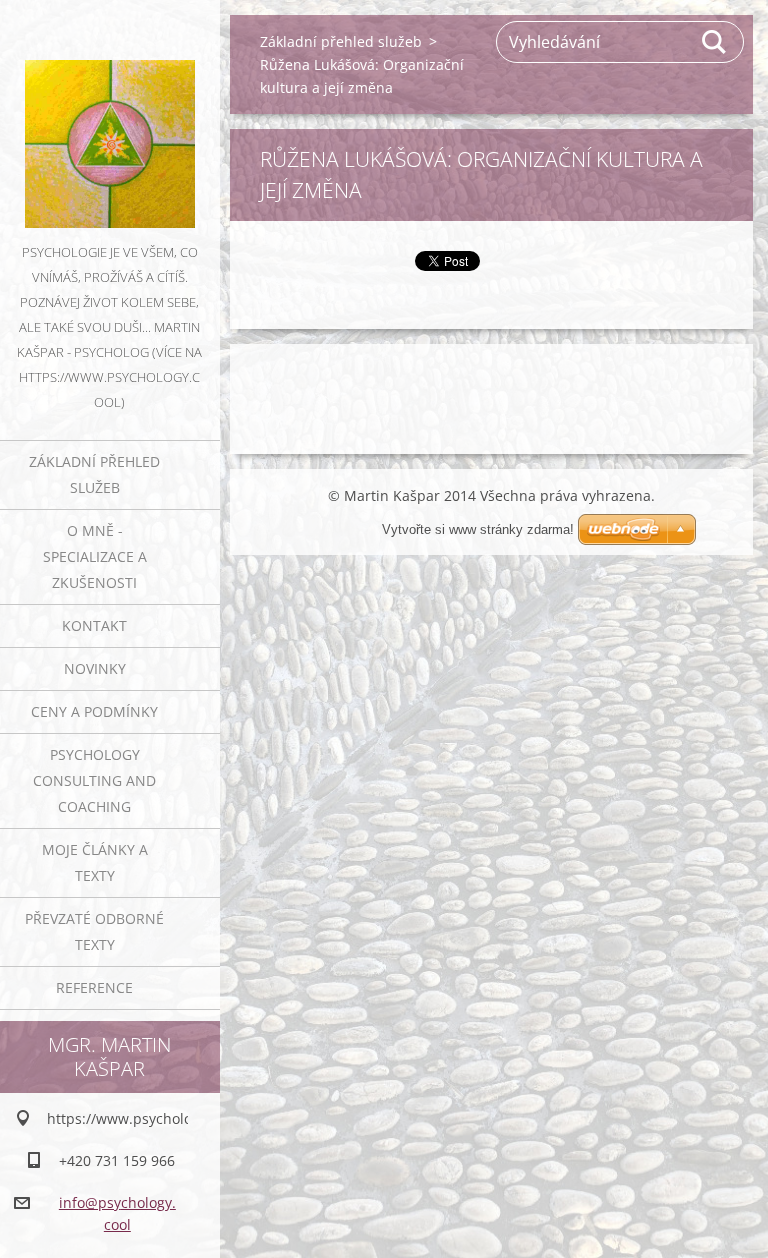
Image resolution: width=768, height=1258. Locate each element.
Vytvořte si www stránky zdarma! (478, 529)
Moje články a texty (95, 862)
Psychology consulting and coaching (94, 780)
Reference (94, 987)
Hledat (715, 42)
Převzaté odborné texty (94, 931)
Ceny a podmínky (94, 711)
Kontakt (94, 625)
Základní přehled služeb (94, 474)
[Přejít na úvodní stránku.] (110, 120)
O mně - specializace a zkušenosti (95, 556)
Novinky (95, 668)
